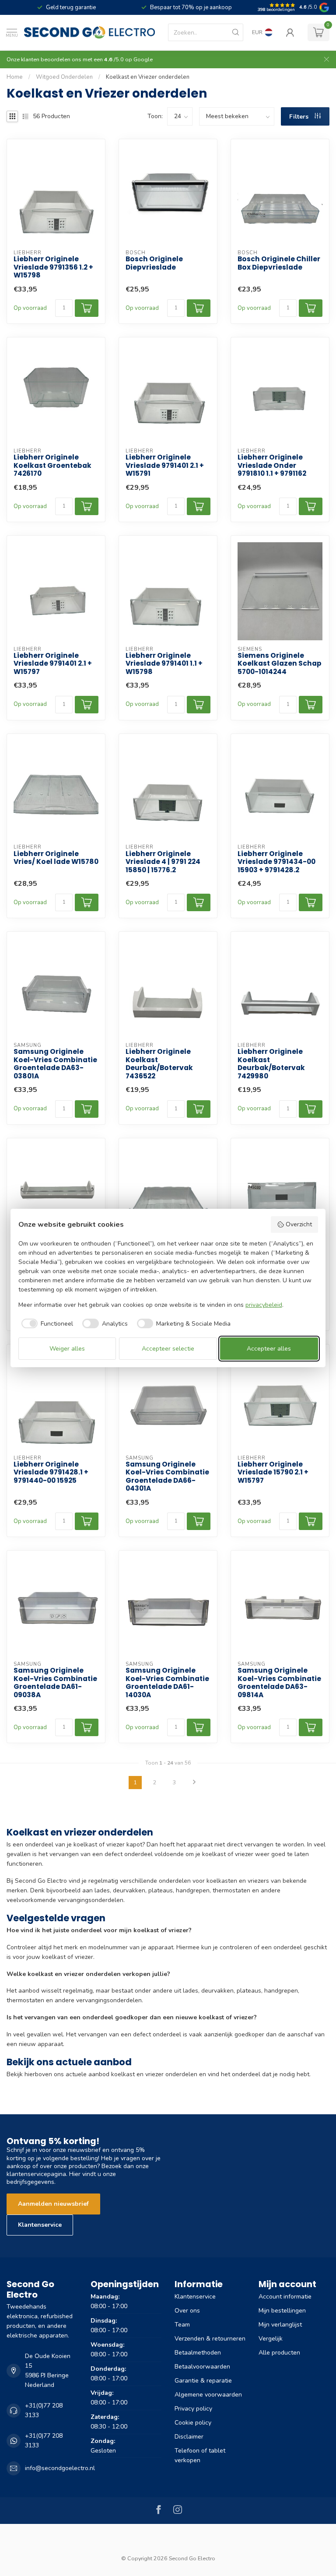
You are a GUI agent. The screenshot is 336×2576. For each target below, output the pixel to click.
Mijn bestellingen (282, 2311)
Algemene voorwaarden (208, 2395)
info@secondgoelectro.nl (60, 2468)
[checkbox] (46, 1323)
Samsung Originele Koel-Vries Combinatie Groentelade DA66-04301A (167, 1477)
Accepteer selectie (168, 1349)
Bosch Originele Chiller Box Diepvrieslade (279, 263)
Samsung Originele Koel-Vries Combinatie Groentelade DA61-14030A (167, 1683)
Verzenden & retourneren (210, 2339)
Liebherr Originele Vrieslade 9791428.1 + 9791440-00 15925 (51, 1472)
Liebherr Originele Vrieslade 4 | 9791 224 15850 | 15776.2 (163, 862)
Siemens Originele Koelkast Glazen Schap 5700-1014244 (280, 664)
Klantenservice (40, 2225)
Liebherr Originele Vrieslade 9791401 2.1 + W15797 (53, 664)
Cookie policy (193, 2423)
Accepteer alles (269, 1349)
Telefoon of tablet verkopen (200, 2455)
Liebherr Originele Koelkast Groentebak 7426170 (52, 465)
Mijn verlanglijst (280, 2325)
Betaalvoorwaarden (202, 2367)
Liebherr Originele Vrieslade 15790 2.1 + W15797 (273, 1472)
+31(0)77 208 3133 (44, 2410)
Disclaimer (189, 2437)
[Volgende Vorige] (194, 1783)
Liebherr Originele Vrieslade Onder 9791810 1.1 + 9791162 (272, 465)
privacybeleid (264, 1305)
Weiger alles (67, 1349)
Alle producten (279, 2353)
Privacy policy (193, 2409)
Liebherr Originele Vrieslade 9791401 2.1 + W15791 (165, 465)
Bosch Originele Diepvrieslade (154, 263)
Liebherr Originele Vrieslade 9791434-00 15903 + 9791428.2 (276, 862)
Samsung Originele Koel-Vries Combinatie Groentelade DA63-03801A (55, 1064)
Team (182, 2325)
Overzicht (299, 1224)
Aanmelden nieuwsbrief (53, 2204)
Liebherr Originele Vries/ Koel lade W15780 (56, 858)
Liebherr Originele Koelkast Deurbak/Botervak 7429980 (271, 1064)
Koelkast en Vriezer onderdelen (148, 77)
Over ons (187, 2311)
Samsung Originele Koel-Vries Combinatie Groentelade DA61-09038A (55, 1683)
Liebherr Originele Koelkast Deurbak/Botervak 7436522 (159, 1064)
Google (143, 59)
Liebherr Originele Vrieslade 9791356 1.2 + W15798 (53, 267)
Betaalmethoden (198, 2353)
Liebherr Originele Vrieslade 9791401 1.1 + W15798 (164, 664)
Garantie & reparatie (203, 2381)
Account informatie (285, 2297)
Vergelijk (271, 2339)
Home (15, 77)
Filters (300, 117)
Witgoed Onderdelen (64, 77)
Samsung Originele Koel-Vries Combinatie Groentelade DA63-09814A (279, 1683)
